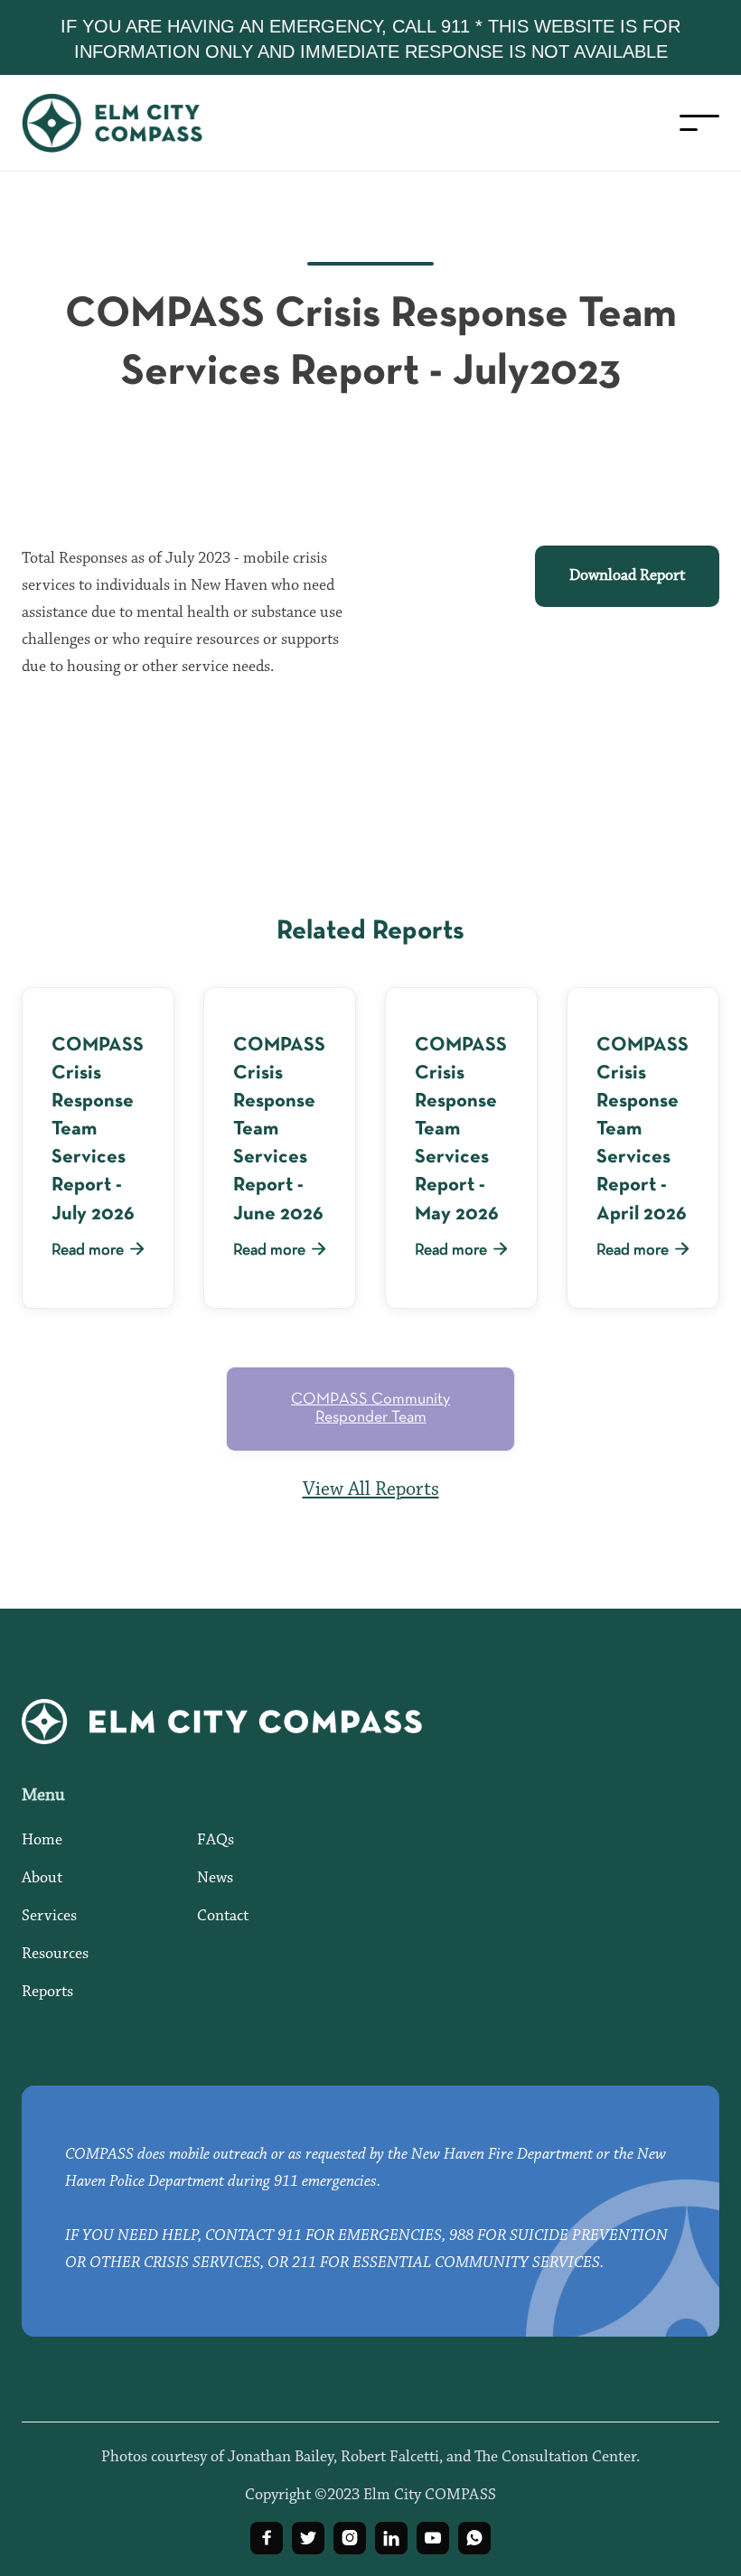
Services (49, 1917)
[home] (130, 123)
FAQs (216, 1841)
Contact (223, 1917)
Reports (47, 1993)
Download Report (627, 576)
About (42, 1879)
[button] (699, 123)
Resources (55, 1955)
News (215, 1879)
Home (42, 1841)
